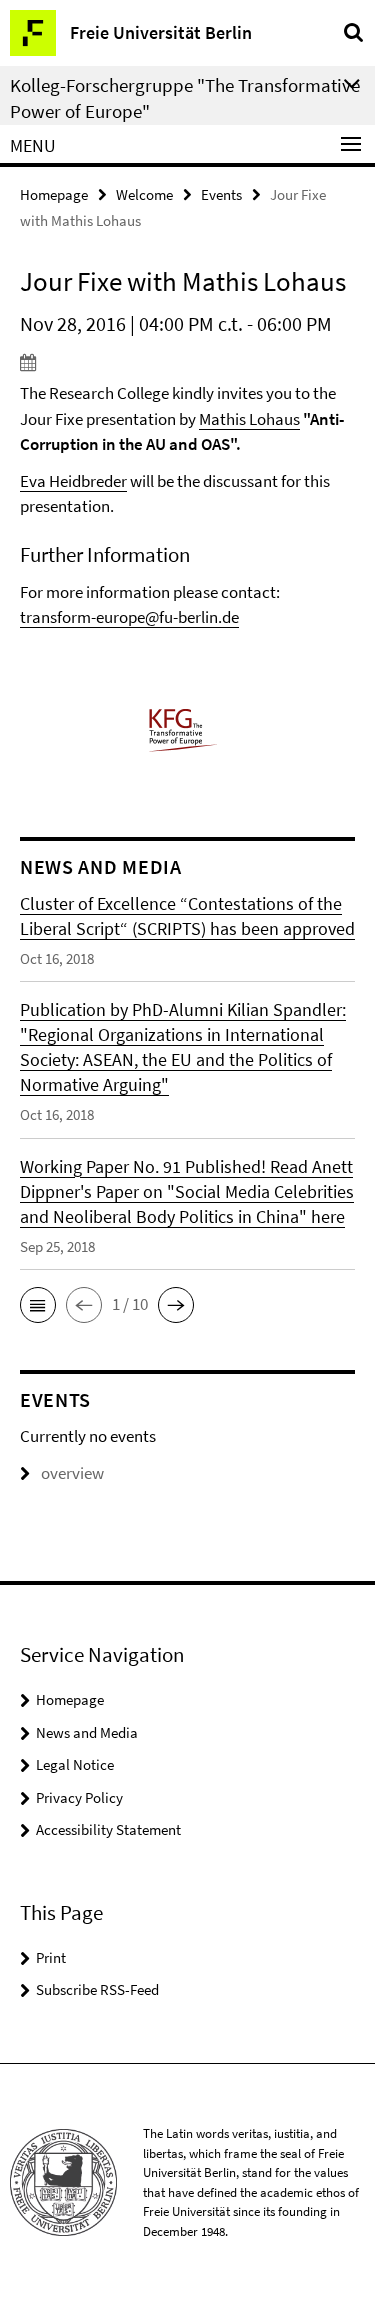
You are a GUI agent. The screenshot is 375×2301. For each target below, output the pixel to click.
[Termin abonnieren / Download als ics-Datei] (187, 362)
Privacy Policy (79, 1797)
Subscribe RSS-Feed (97, 1989)
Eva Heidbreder (73, 481)
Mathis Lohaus (249, 419)
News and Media (87, 1732)
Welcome (144, 194)
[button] (38, 1305)
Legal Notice (75, 1764)
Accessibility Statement (108, 1829)
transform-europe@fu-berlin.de (129, 617)
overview (72, 1473)
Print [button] (51, 1957)
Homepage (54, 194)
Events (221, 194)
